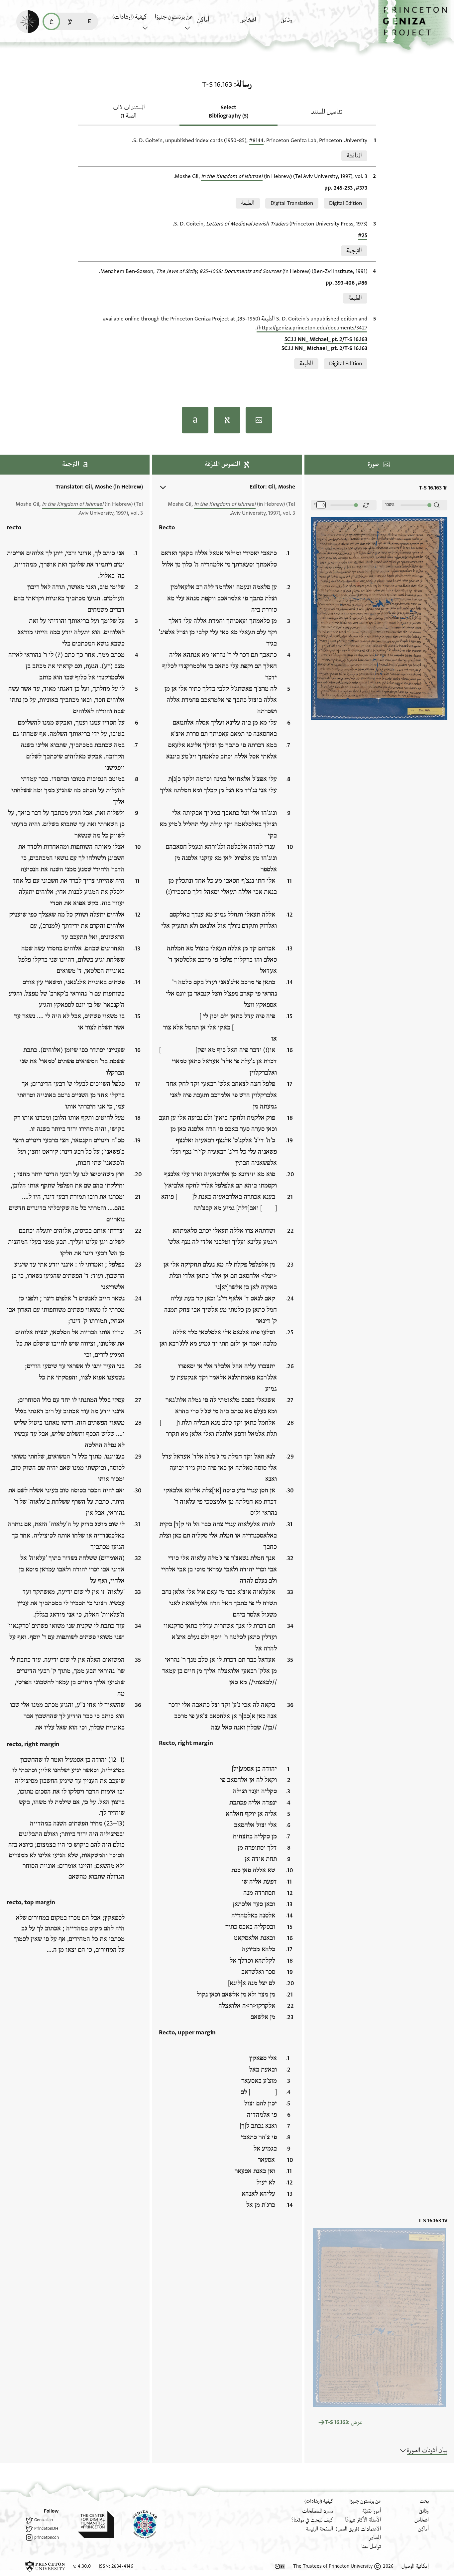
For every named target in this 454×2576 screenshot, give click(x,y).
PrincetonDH (46, 2529)
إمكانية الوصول (415, 2566)
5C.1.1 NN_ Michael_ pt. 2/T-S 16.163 (326, 339)
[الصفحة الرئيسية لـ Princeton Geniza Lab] (139, 2525)
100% (390, 505)
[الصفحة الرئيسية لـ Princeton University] (45, 2566)
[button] (416, 25)
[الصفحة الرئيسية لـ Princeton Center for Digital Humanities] (90, 2525)
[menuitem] (300, 23)
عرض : (344, 2422)
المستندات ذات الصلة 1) (129, 112)
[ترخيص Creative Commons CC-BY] (280, 2566)
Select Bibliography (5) (228, 112)
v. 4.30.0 (82, 2566)
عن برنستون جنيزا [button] (173, 17)
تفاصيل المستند (327, 112)
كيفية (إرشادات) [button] (130, 17)
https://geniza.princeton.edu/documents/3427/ (312, 328)
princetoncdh (47, 2537)
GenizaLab (44, 2520)
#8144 (256, 140)
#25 (363, 235)
